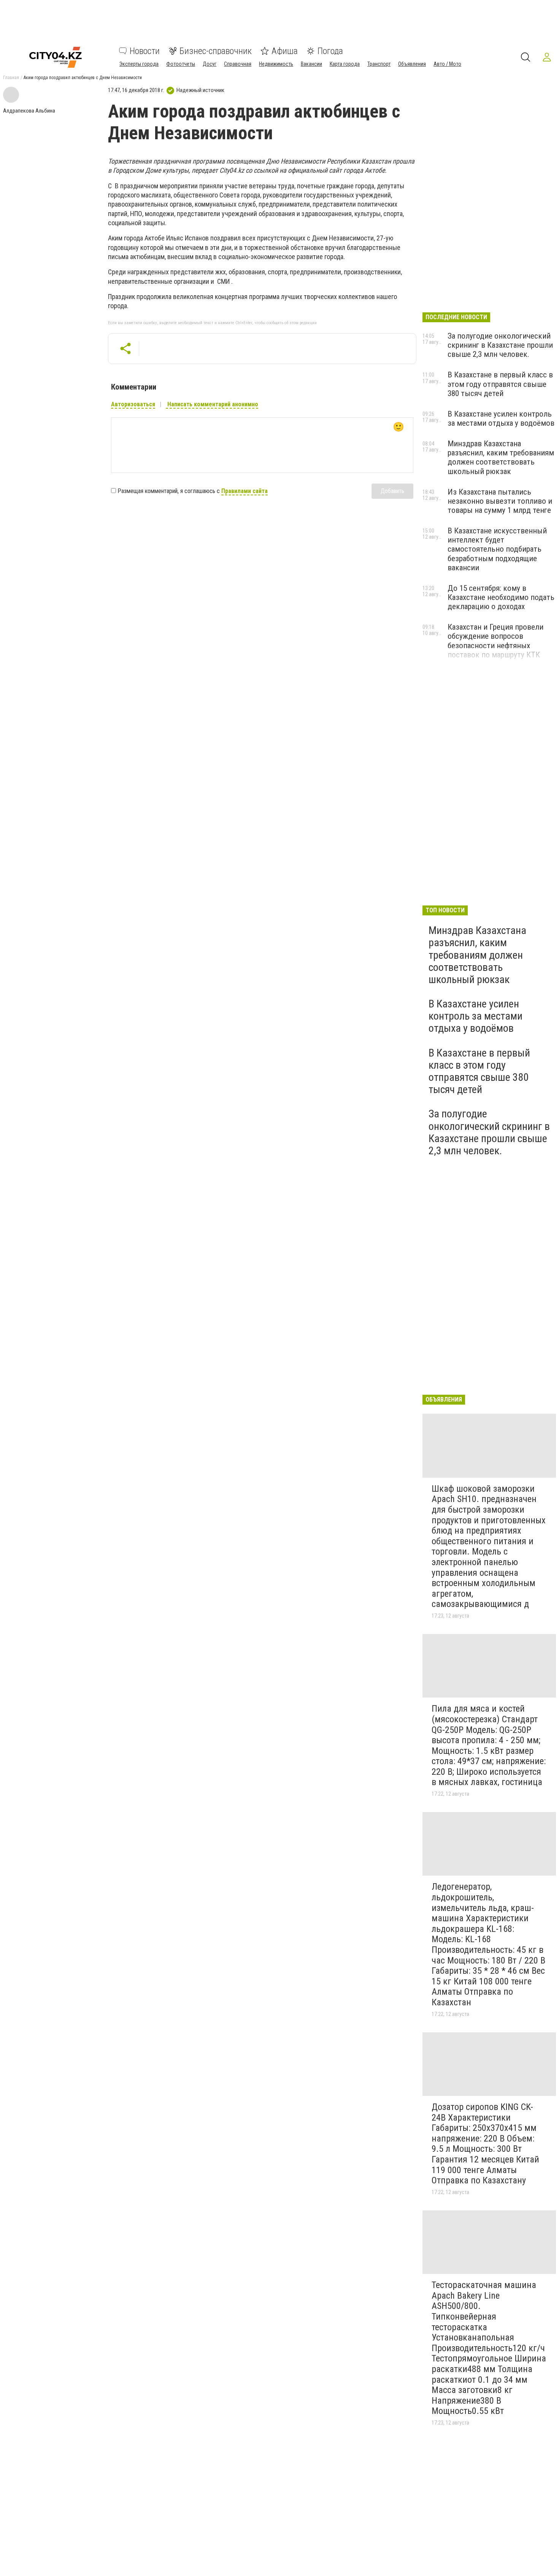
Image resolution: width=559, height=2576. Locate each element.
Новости (145, 51)
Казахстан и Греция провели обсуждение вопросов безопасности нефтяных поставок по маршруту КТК (495, 641)
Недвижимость (276, 64)
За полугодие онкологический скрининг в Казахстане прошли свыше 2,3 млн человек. (500, 345)
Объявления (412, 64)
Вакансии (311, 64)
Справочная (238, 64)
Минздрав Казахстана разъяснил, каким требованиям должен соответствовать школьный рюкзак (501, 457)
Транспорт (379, 64)
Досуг (210, 64)
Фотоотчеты (181, 64)
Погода (330, 51)
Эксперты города (139, 64)
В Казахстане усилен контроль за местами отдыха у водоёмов (501, 418)
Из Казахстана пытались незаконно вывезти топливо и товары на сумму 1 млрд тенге (500, 501)
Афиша (285, 51)
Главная (11, 78)
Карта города (345, 64)
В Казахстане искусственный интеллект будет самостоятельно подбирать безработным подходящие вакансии (497, 549)
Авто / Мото (447, 64)
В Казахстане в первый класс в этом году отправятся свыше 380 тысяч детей (500, 384)
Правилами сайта (245, 491)
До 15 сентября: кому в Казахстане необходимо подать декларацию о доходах (501, 597)
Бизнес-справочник (216, 51)
